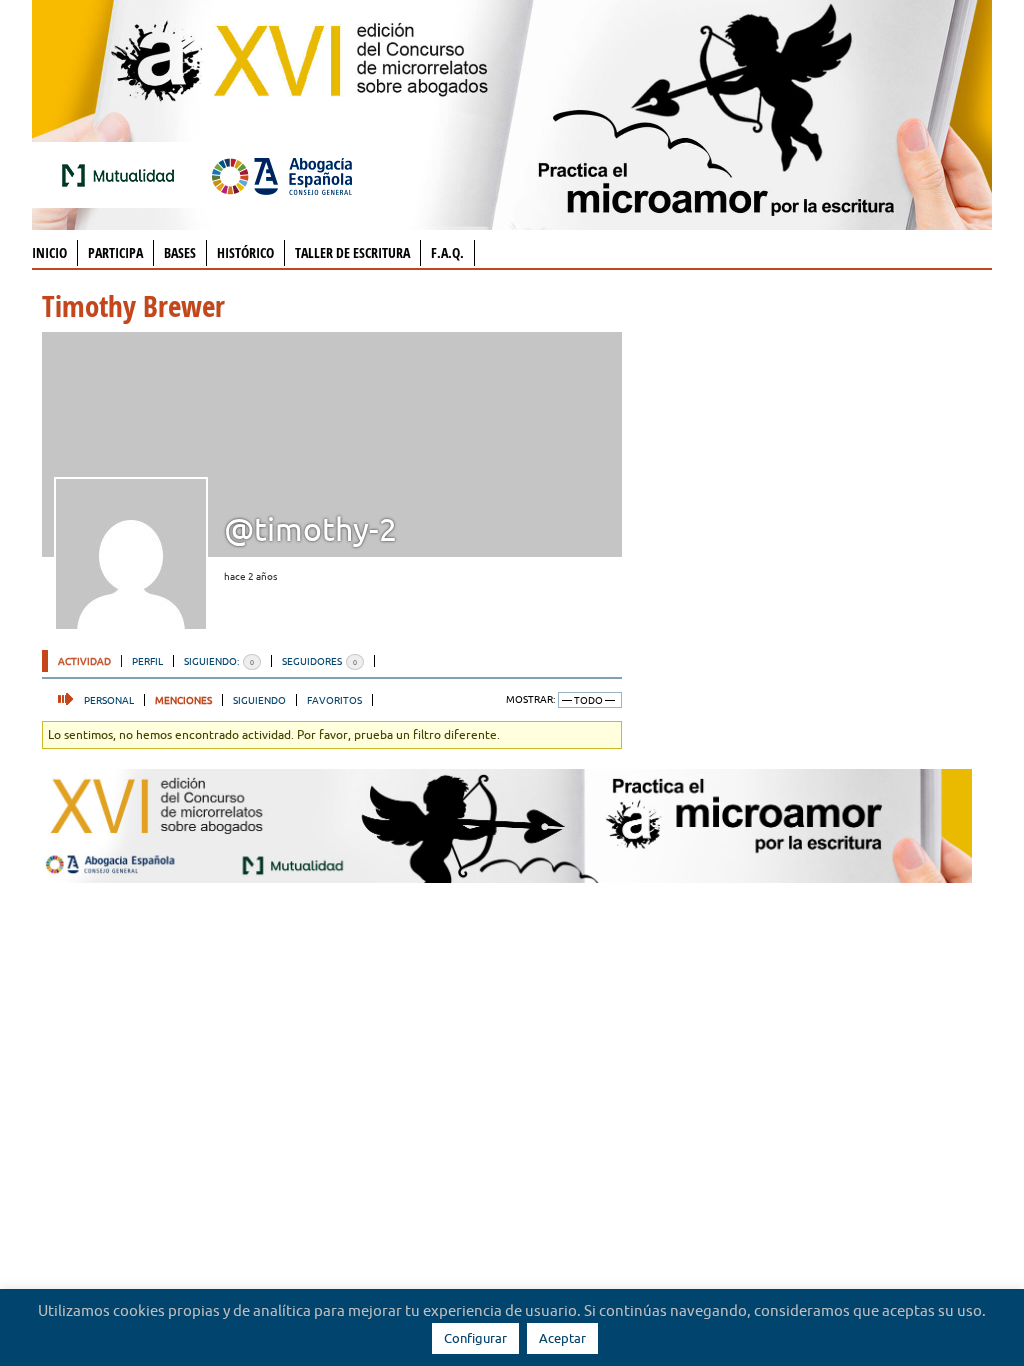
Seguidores (319, 661)
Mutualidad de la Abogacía (122, 175)
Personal (109, 700)
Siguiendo (259, 700)
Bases (180, 252)
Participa (115, 252)
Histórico (245, 252)
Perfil (147, 661)
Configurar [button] (475, 1338)
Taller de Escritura (352, 252)
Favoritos (334, 700)
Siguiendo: (219, 661)
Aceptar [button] (562, 1338)
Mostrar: (530, 699)
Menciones (183, 700)
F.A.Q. (447, 252)
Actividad (84, 661)
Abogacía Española (282, 175)
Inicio (49, 252)
